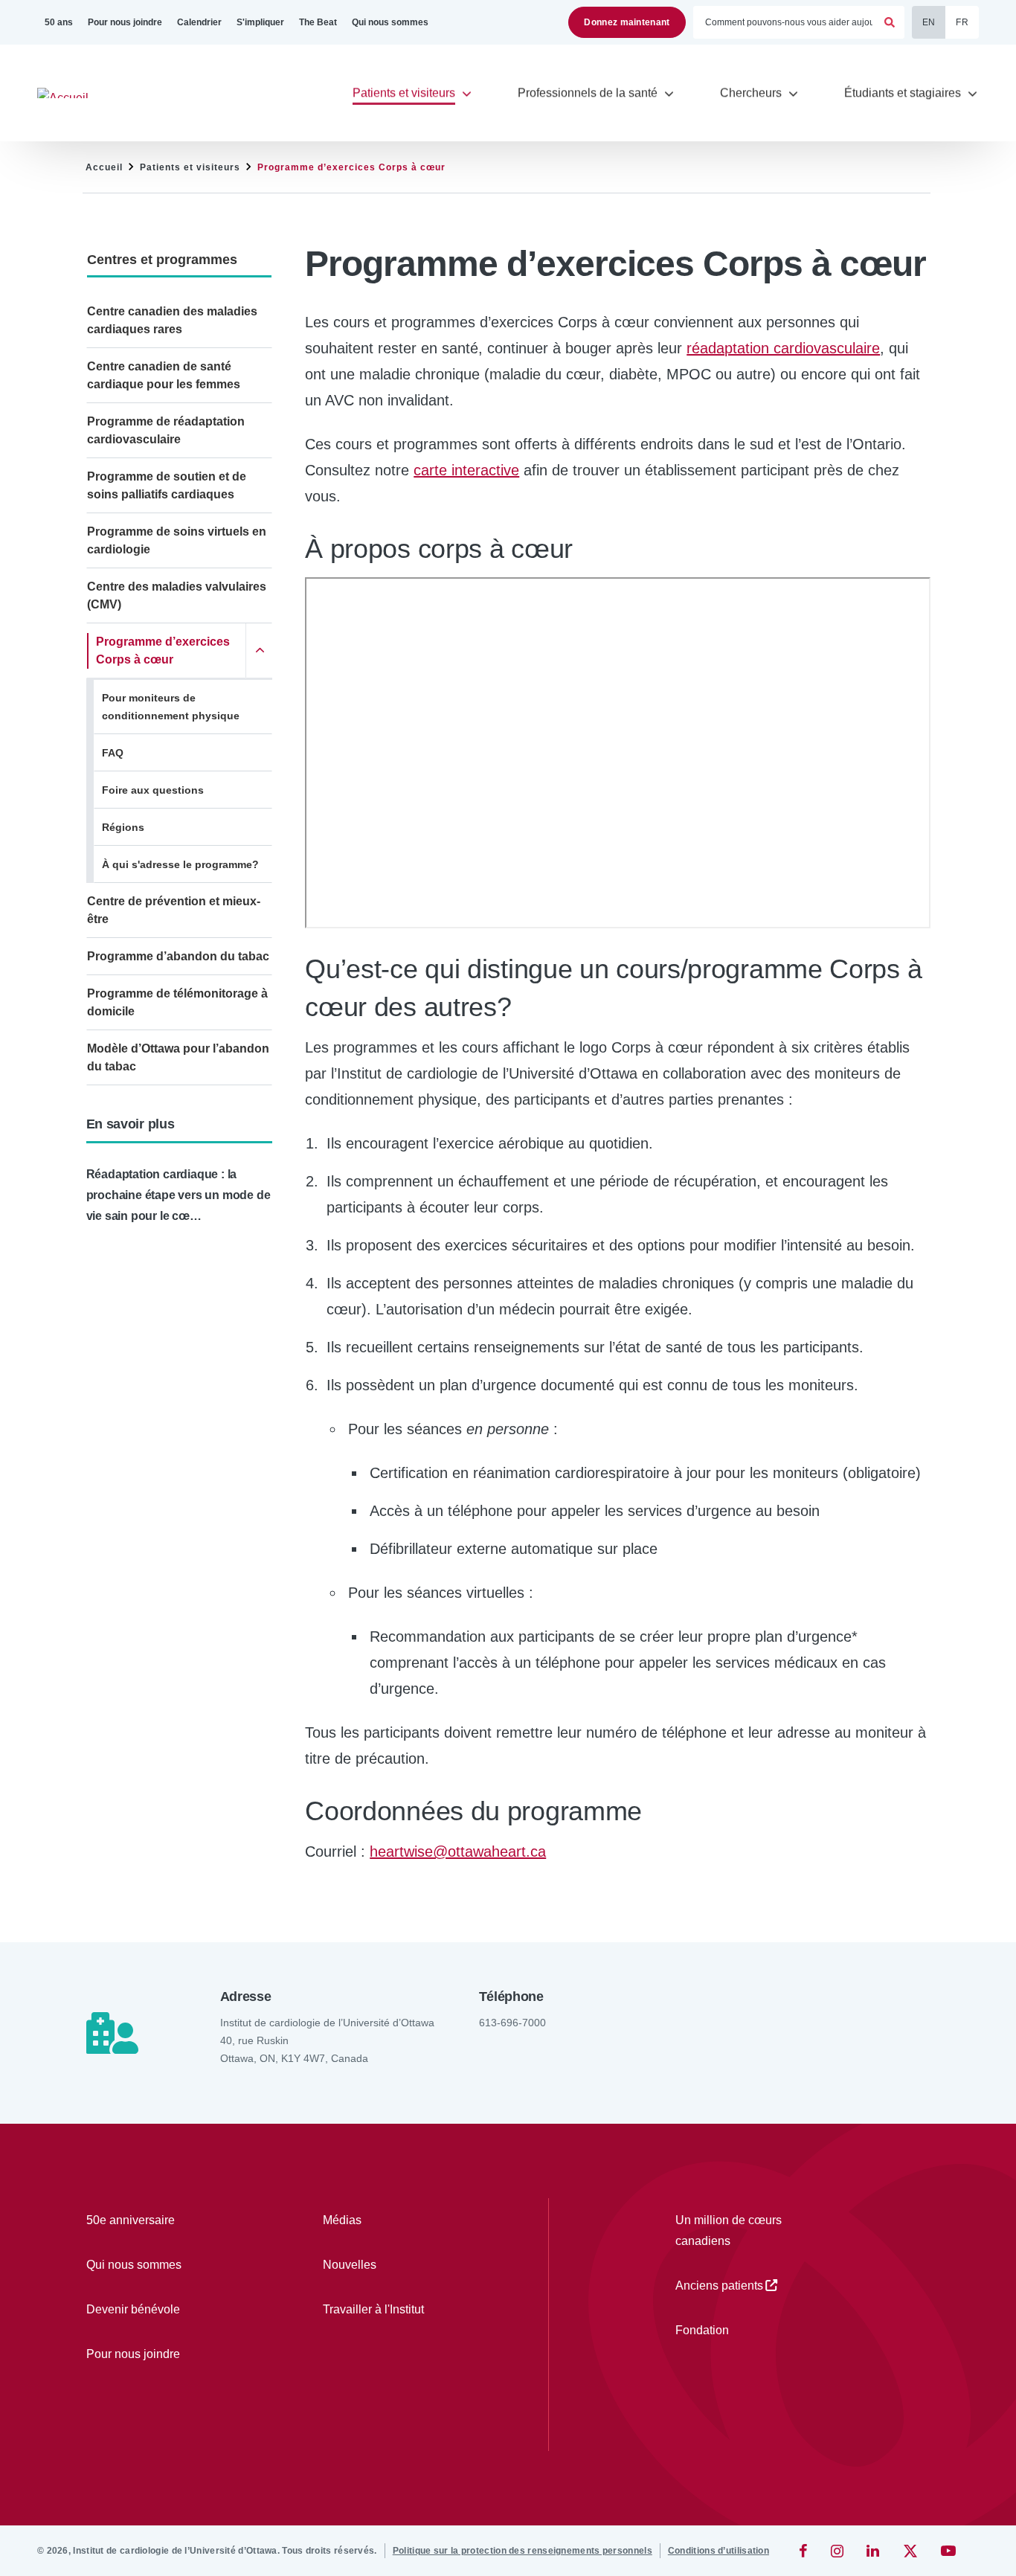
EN (929, 22)
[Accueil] (70, 93)
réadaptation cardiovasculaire (783, 348)
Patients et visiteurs (190, 167)
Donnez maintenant (627, 22)
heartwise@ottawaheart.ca (458, 1851)
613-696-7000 (512, 2023)
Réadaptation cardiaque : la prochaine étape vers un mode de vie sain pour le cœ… (179, 1195)
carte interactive (466, 470)
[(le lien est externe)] (804, 2551)
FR (962, 22)
